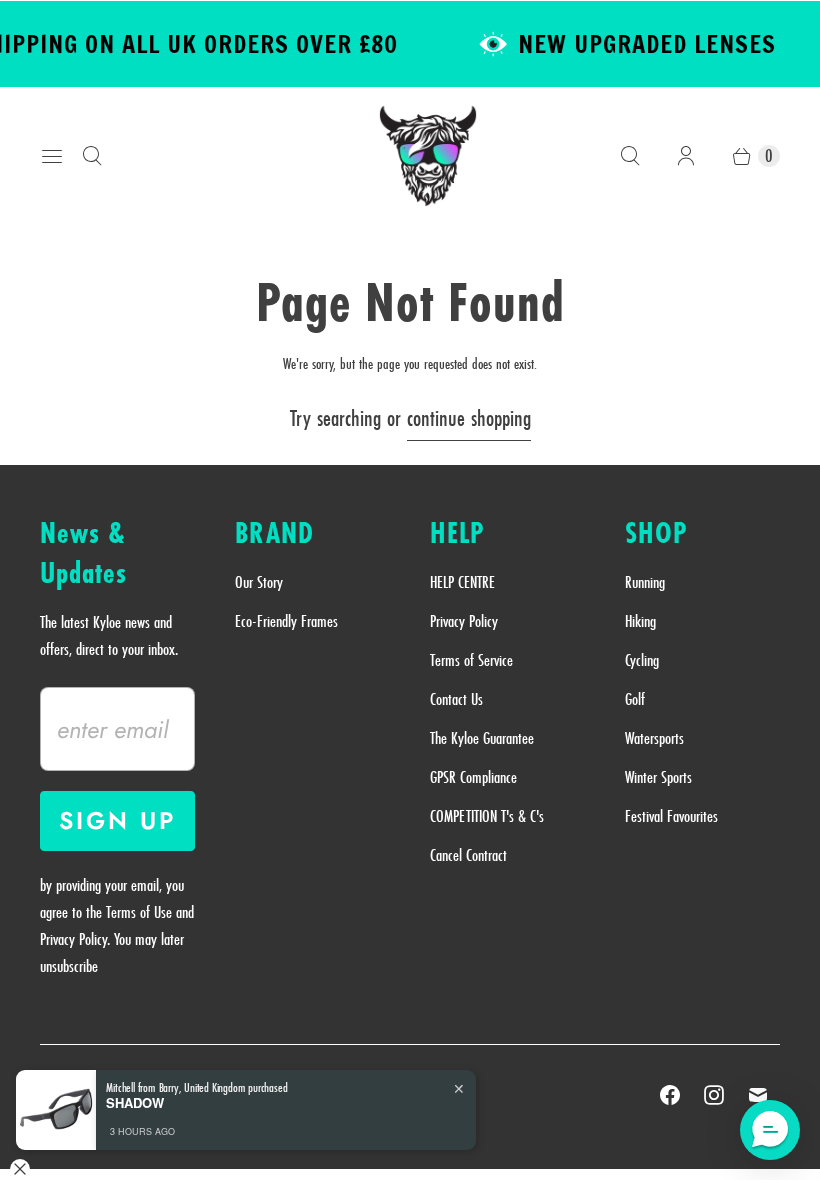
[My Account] (686, 156)
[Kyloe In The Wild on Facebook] (670, 1095)
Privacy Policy (464, 621)
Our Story (259, 582)
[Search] (92, 156)
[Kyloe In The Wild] (428, 156)
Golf (635, 699)
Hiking (640, 621)
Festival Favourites (671, 816)
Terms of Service (471, 660)
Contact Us (456, 699)
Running (645, 582)
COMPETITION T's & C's (487, 816)
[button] (770, 1130)
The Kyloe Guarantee (482, 738)
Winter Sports (658, 777)
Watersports (654, 738)
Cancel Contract (468, 855)
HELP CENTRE (462, 582)
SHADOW (135, 1103)
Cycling (642, 660)
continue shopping (469, 418)
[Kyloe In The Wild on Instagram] (714, 1095)
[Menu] (52, 156)
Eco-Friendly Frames (286, 621)
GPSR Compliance (473, 777)
